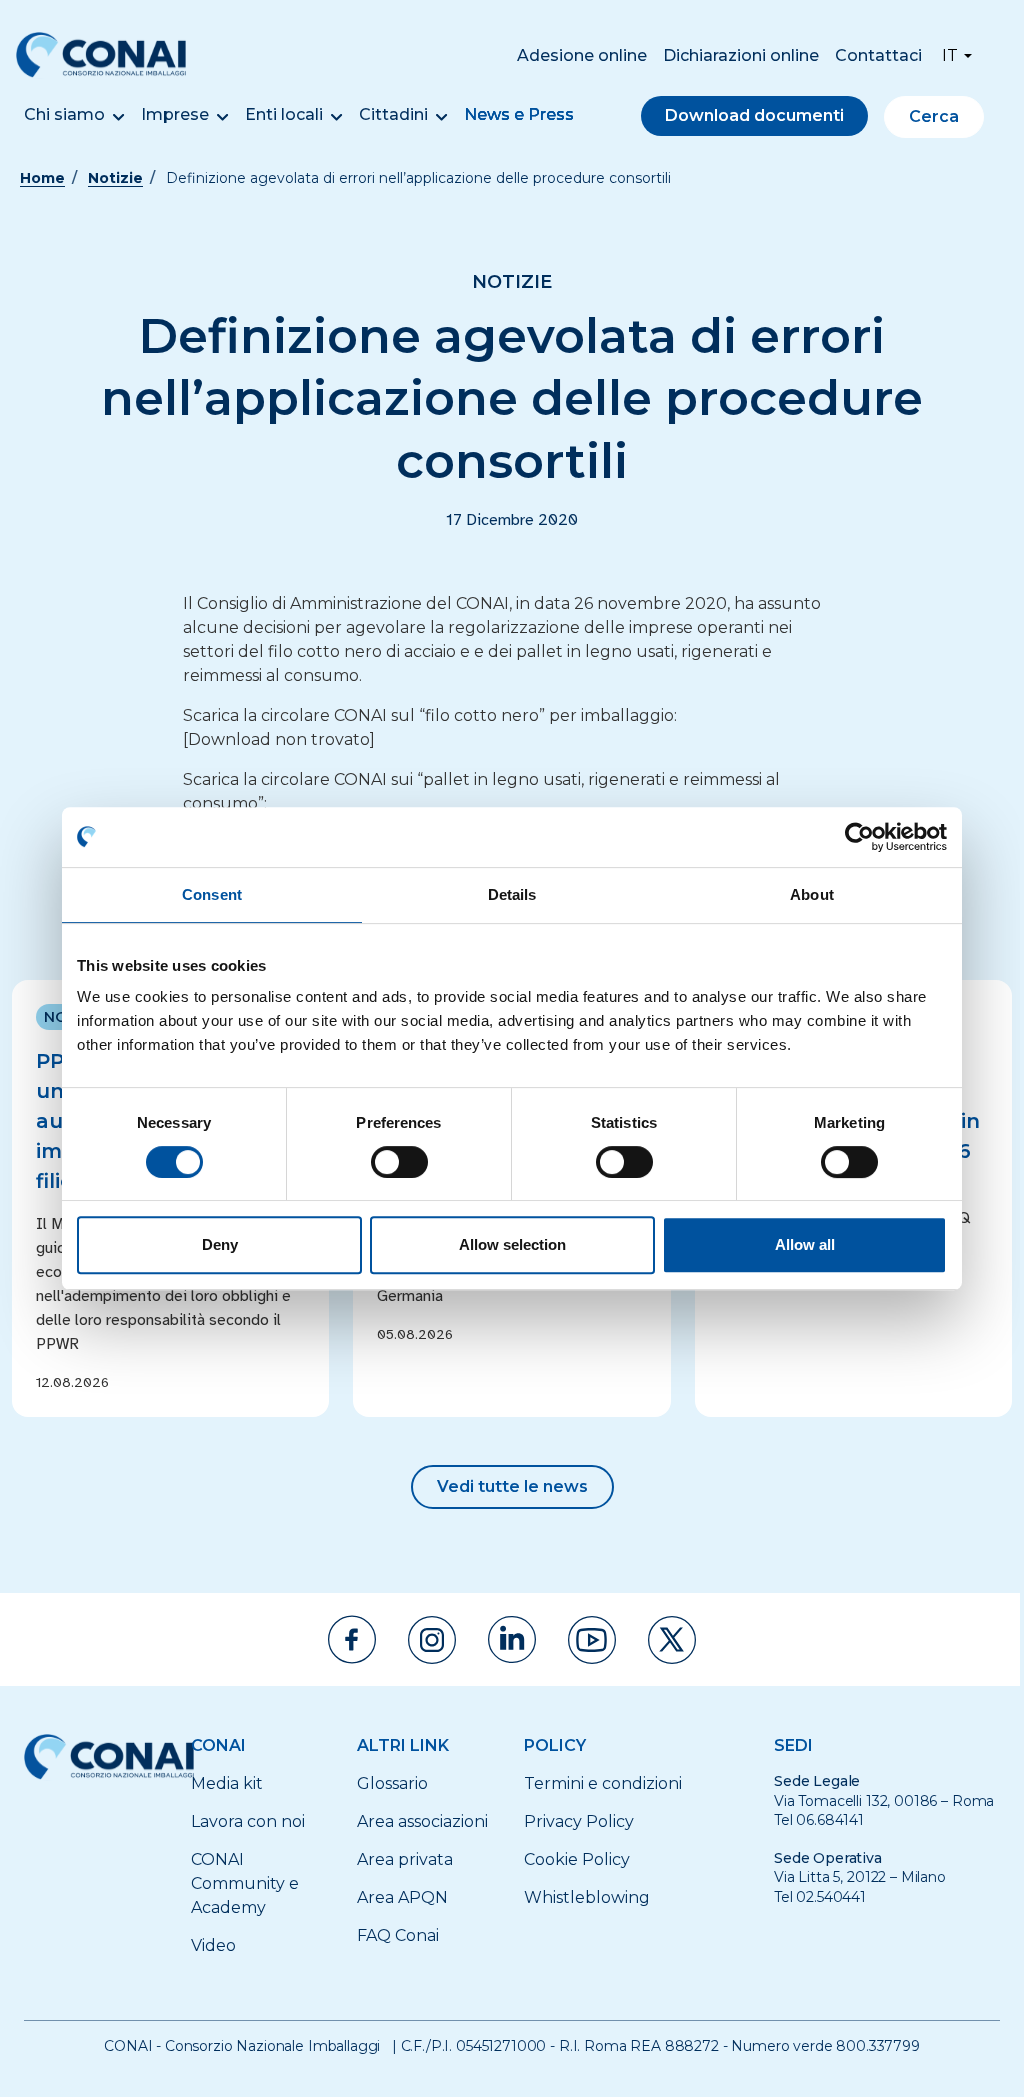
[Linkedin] (512, 1639)
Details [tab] (512, 894)
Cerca (934, 116)
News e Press (519, 114)
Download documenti (754, 115)
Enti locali (284, 114)
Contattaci (878, 55)
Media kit (227, 1783)
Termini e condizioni (603, 1783)
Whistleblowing (587, 1897)
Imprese (175, 114)
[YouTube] (592, 1640)
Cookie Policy (577, 1859)
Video (213, 1945)
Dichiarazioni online (741, 55)
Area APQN (402, 1897)
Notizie (115, 178)
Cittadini (393, 114)
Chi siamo (64, 114)
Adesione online (582, 55)
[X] (672, 1640)
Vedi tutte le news (512, 1486)
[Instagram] (432, 1640)
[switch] (399, 1162)
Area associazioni (422, 1821)
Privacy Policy (579, 1821)
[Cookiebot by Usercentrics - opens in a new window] (859, 837)
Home (42, 178)
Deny (220, 1244)
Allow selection (512, 1244)
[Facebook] (352, 1639)
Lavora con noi (248, 1821)
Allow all (805, 1244)
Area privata (405, 1859)
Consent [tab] (212, 894)
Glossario (392, 1783)
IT (950, 55)
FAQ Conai (398, 1935)
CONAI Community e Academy (245, 1883)
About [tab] (812, 894)
